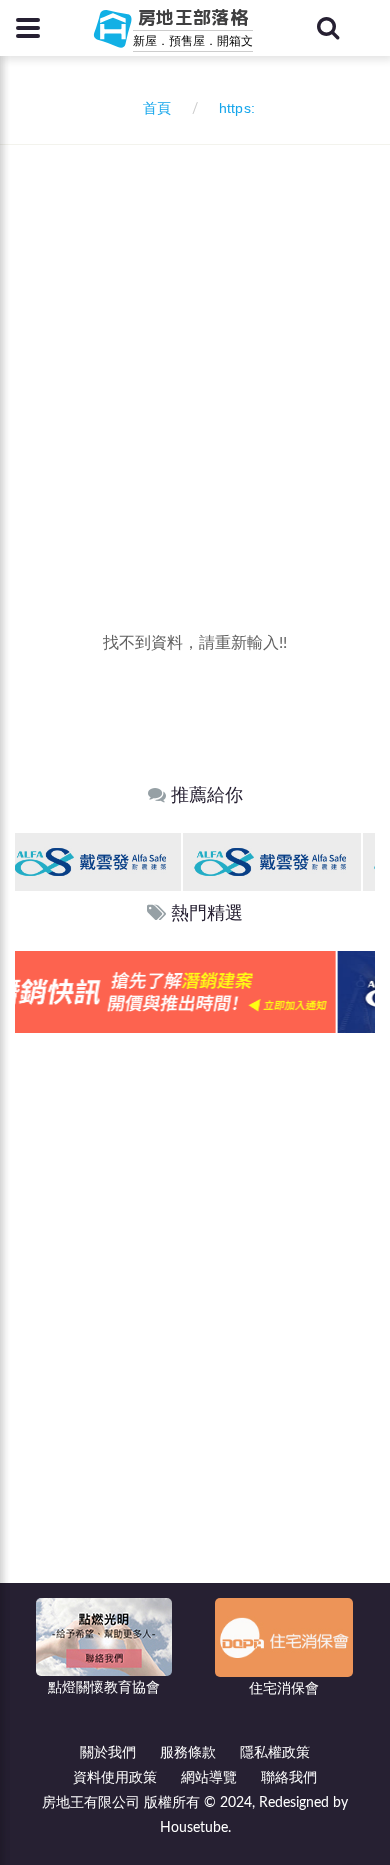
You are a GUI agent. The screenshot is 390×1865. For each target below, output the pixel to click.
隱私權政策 (275, 1753)
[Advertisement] (195, 350)
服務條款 (188, 1753)
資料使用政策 (115, 1778)
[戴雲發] (101, 861)
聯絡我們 (289, 1778)
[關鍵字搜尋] (328, 28)
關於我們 (108, 1753)
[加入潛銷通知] (182, 991)
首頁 (153, 109)
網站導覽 (209, 1778)
